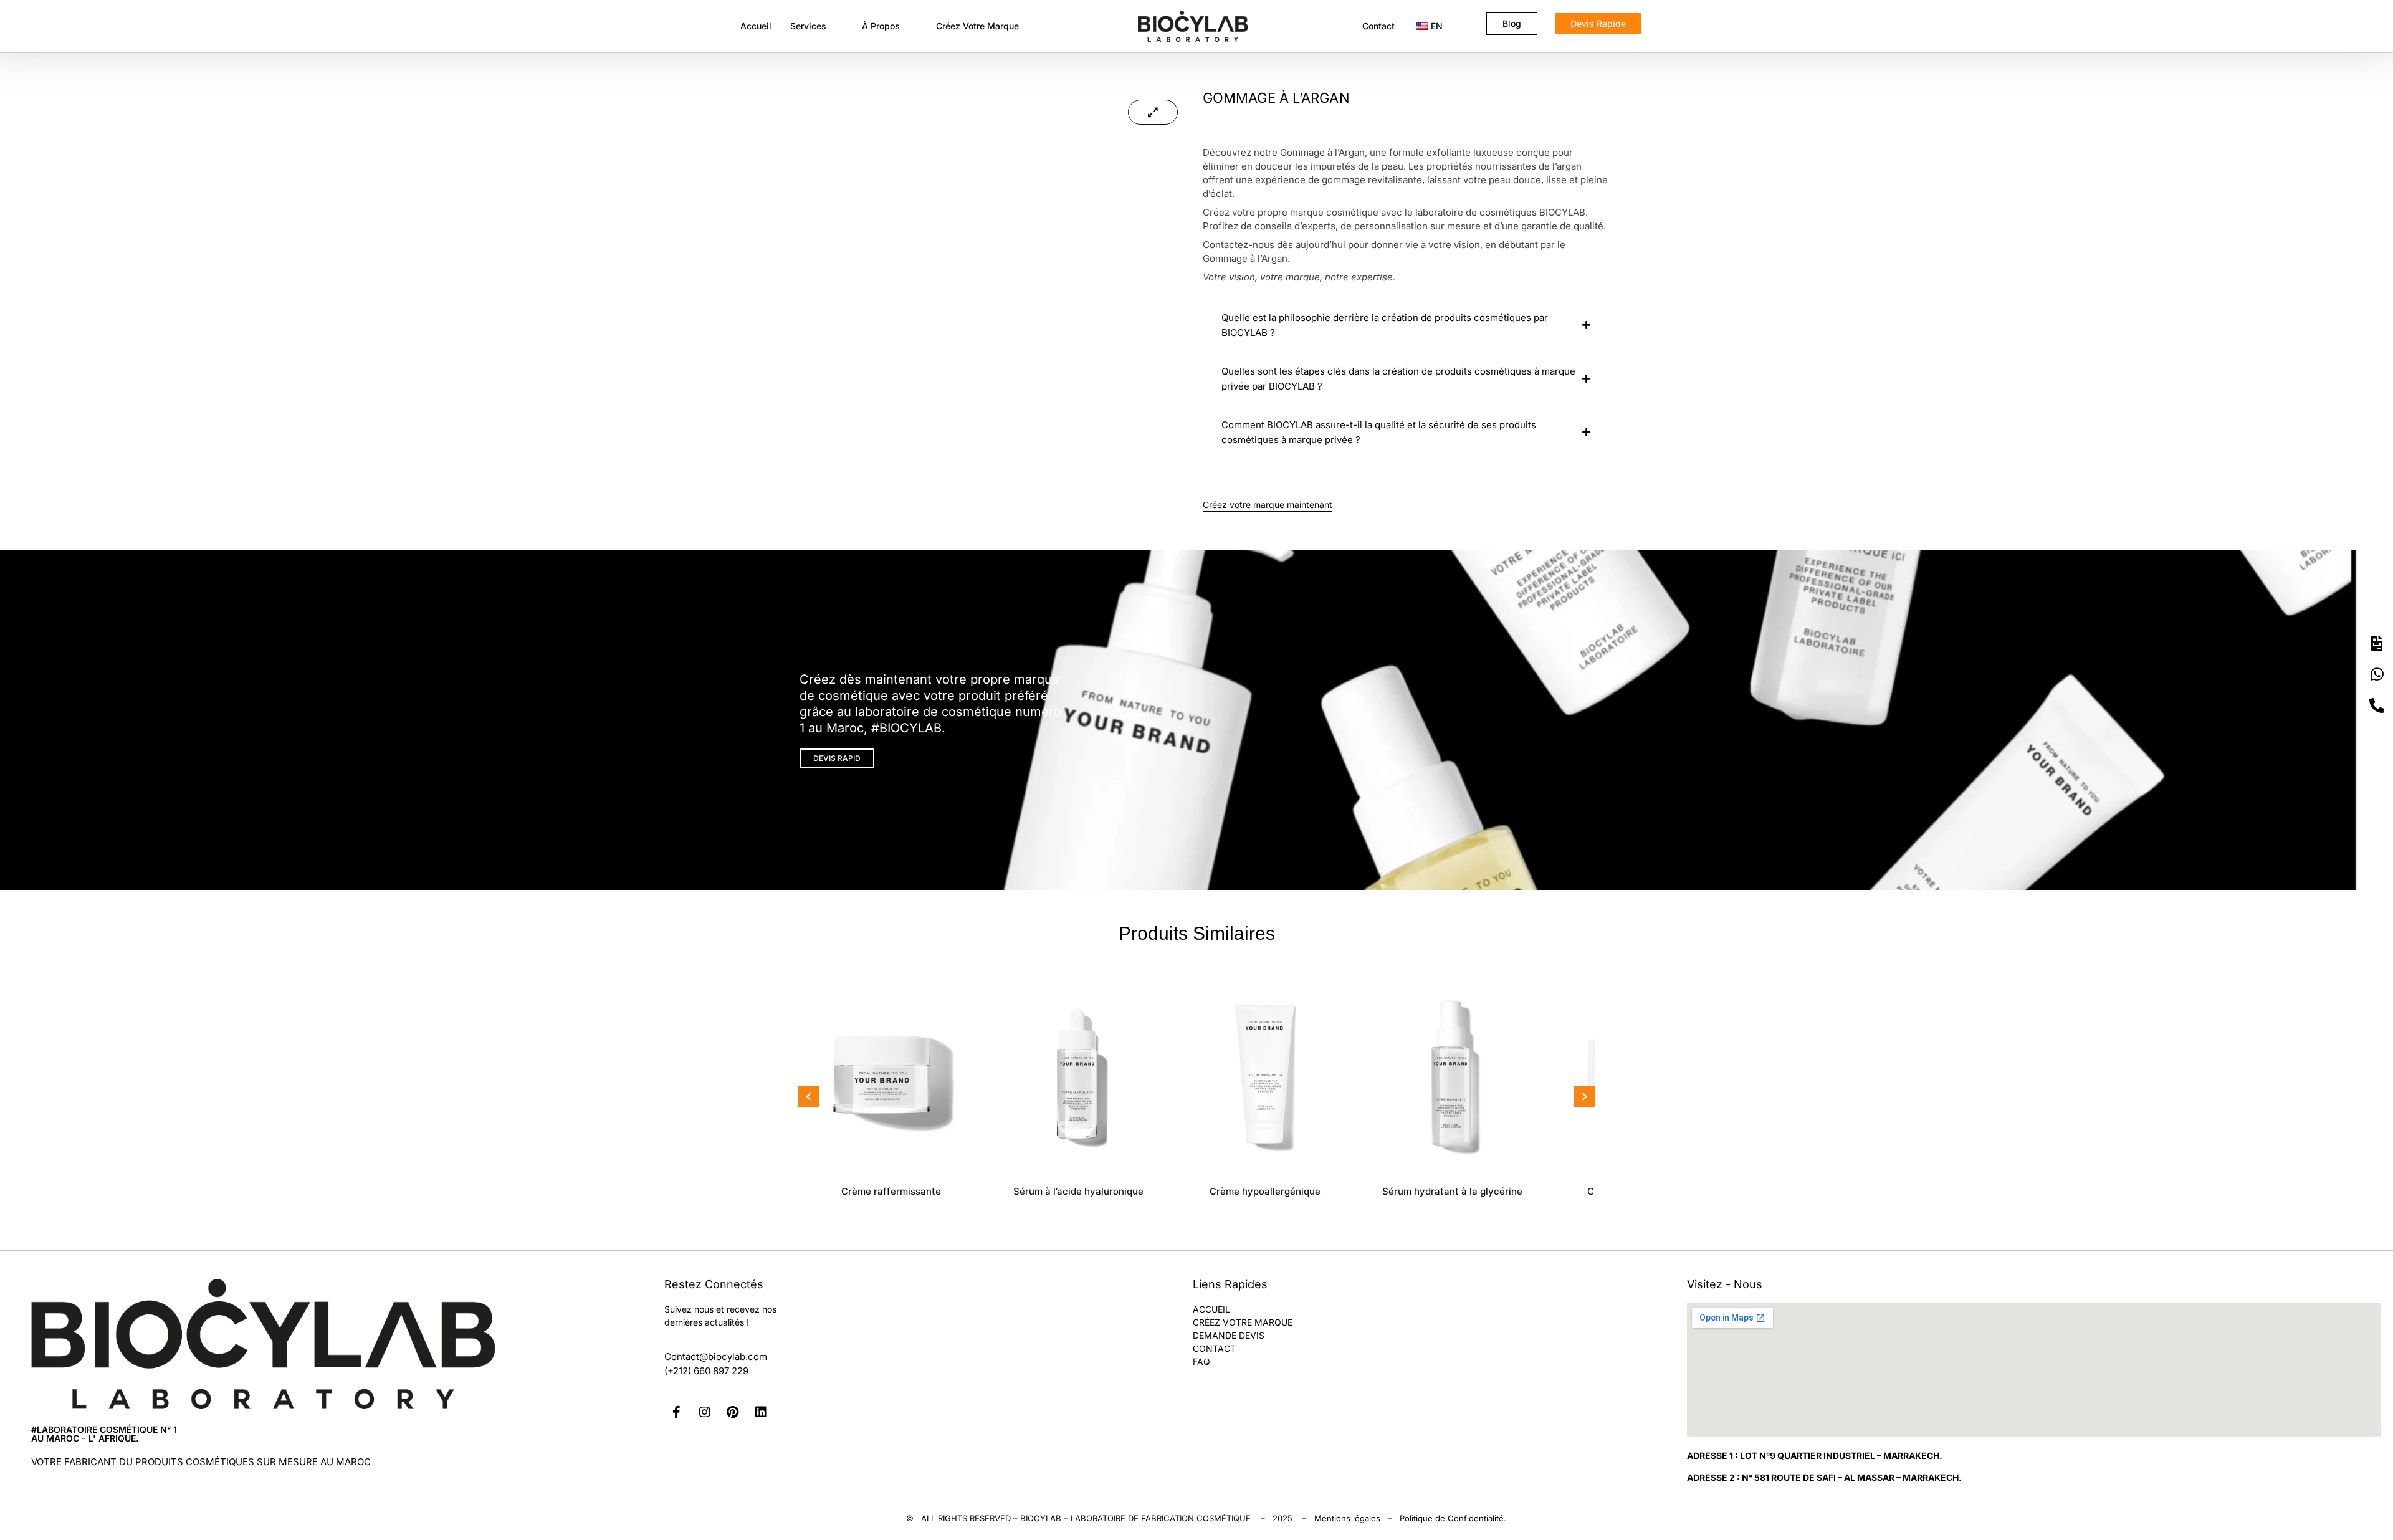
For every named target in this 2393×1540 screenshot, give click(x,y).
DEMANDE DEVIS (1229, 1335)
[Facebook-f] (677, 1412)
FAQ (1201, 1361)
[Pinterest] (733, 1412)
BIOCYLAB (1041, 1518)
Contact (1378, 26)
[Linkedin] (761, 1412)
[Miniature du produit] (1153, 112)
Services (808, 26)
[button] (817, 26)
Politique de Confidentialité (1452, 1518)
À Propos (881, 26)
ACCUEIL (1211, 1309)
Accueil (756, 26)
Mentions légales (1347, 1518)
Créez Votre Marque (977, 26)
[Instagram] (705, 1412)
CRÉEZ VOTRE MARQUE (1243, 1322)
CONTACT (1214, 1348)
